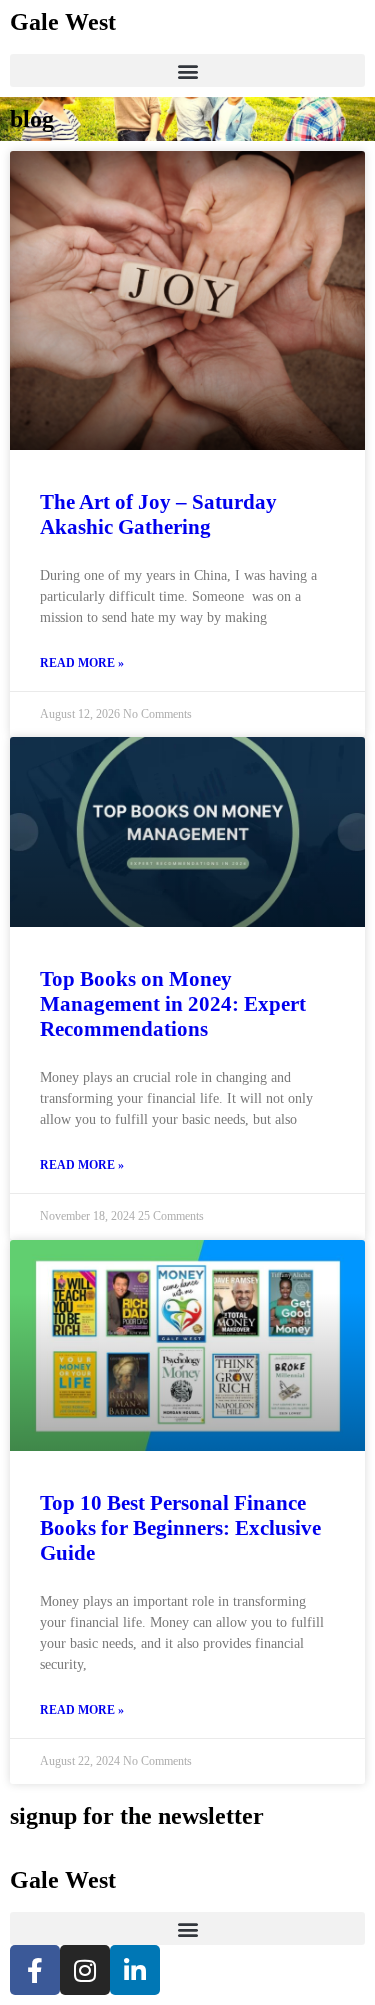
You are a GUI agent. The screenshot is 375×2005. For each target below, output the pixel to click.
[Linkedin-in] (135, 1970)
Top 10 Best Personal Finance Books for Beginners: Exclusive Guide (180, 1528)
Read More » (82, 663)
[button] (187, 70)
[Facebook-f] (35, 1970)
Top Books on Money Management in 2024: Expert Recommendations (173, 1004)
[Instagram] (85, 1970)
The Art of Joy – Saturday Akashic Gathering (158, 514)
